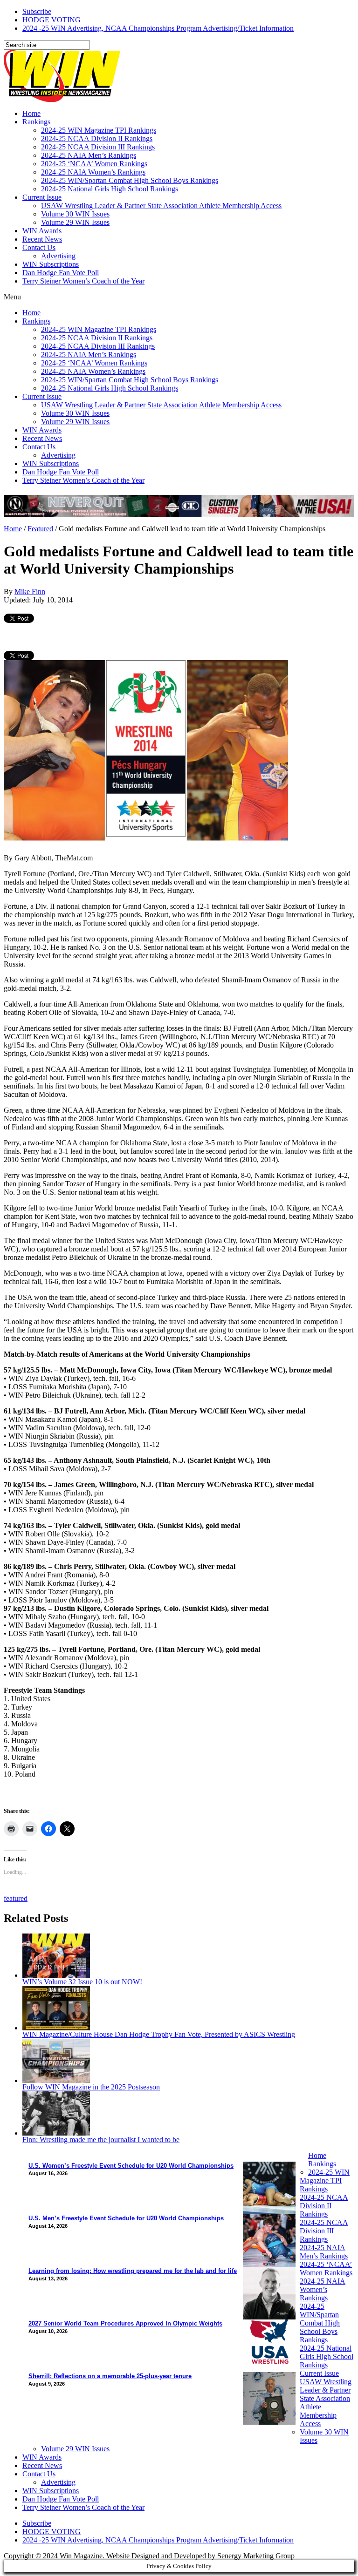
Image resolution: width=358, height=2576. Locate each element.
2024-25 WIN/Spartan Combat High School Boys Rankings (130, 180)
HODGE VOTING (52, 20)
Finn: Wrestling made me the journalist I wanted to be (101, 2140)
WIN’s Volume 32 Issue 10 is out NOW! (82, 1982)
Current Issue (42, 197)
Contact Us (39, 247)
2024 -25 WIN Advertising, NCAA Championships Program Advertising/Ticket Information (158, 28)
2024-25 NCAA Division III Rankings (98, 147)
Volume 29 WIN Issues (75, 222)
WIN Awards (42, 231)
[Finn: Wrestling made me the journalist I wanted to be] (56, 2133)
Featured (40, 529)
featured (16, 1898)
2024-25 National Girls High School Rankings (110, 189)
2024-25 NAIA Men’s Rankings (89, 155)
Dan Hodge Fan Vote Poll (61, 273)
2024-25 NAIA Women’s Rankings (93, 172)
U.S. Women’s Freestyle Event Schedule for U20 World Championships (131, 2166)
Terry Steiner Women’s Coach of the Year (83, 281)
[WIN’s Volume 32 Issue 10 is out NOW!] (56, 1975)
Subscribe (37, 11)
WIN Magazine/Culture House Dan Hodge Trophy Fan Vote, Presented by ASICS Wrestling (159, 2034)
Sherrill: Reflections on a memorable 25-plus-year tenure (110, 2376)
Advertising (58, 256)
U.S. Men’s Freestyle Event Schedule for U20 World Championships (126, 2218)
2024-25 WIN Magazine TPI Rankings (99, 130)
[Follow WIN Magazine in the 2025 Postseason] (56, 2080)
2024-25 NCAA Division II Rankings (97, 139)
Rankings (36, 122)
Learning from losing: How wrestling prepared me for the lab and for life (133, 2271)
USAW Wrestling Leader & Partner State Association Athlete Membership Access (161, 206)
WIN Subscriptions (51, 264)
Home (31, 113)
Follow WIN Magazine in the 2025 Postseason (91, 2087)
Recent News (42, 239)
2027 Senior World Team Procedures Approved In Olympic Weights (125, 2323)
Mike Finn (30, 592)
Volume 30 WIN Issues (75, 214)
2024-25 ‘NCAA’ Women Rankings (94, 164)
